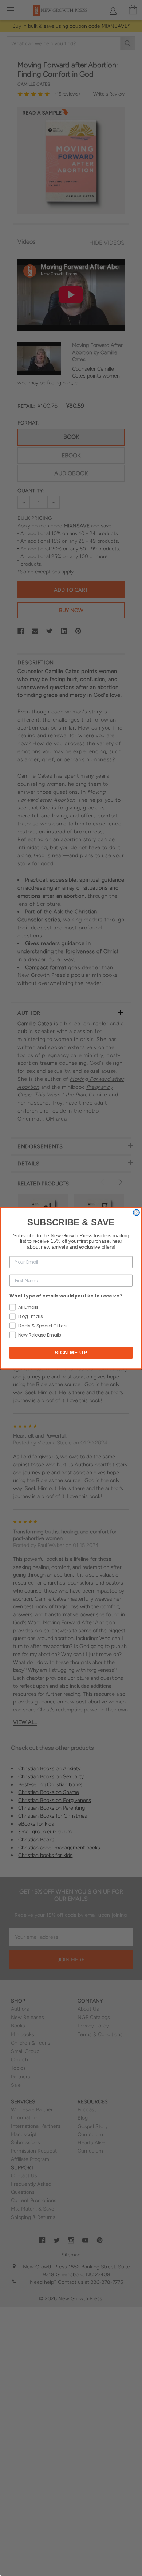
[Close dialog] (136, 1212)
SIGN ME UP (71, 1352)
